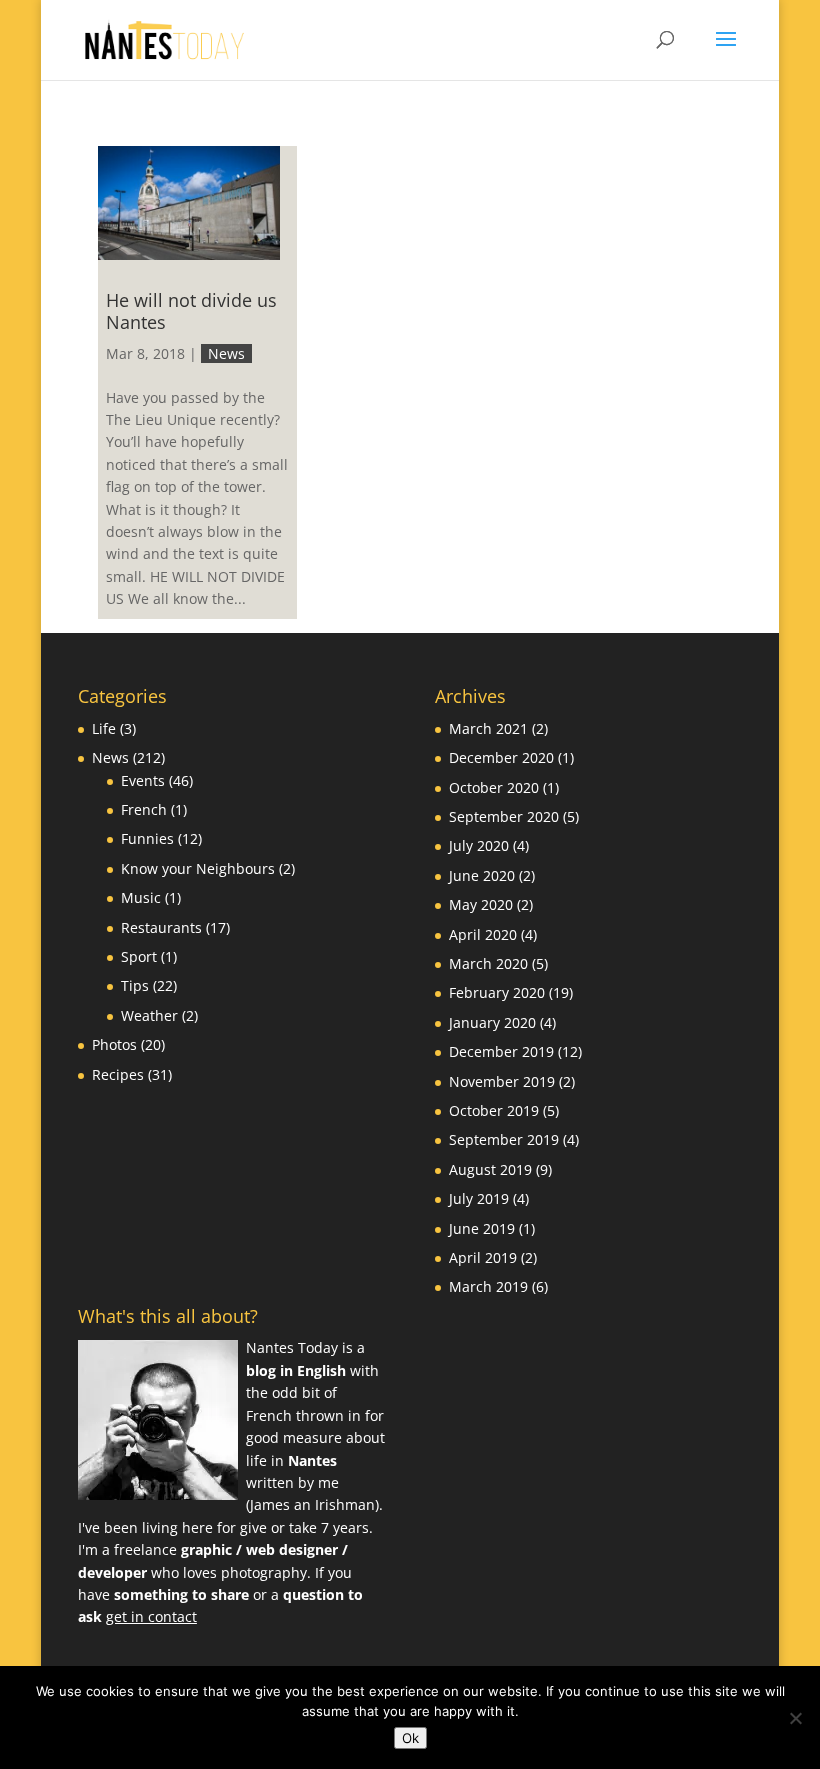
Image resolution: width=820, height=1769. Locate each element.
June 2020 (482, 875)
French (144, 809)
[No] (795, 1718)
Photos (114, 1044)
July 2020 (479, 845)
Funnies (147, 838)
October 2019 (494, 1110)
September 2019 (504, 1139)
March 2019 (488, 1286)
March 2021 (488, 728)
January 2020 (492, 1022)
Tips (135, 985)
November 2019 (502, 1081)
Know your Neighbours (198, 868)
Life (104, 728)
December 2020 (501, 757)
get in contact (151, 1616)
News (226, 353)
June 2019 (482, 1228)
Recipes (118, 1074)
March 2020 (488, 963)
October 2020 (494, 787)
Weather (149, 1015)
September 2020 (504, 816)
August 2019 (490, 1169)
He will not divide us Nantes (191, 311)
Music (141, 897)
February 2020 (497, 992)
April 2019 (483, 1257)
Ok (410, 1738)
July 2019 (479, 1198)
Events (143, 780)
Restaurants (161, 927)
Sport (139, 956)
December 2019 (501, 1051)
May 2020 (481, 904)
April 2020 (483, 934)
